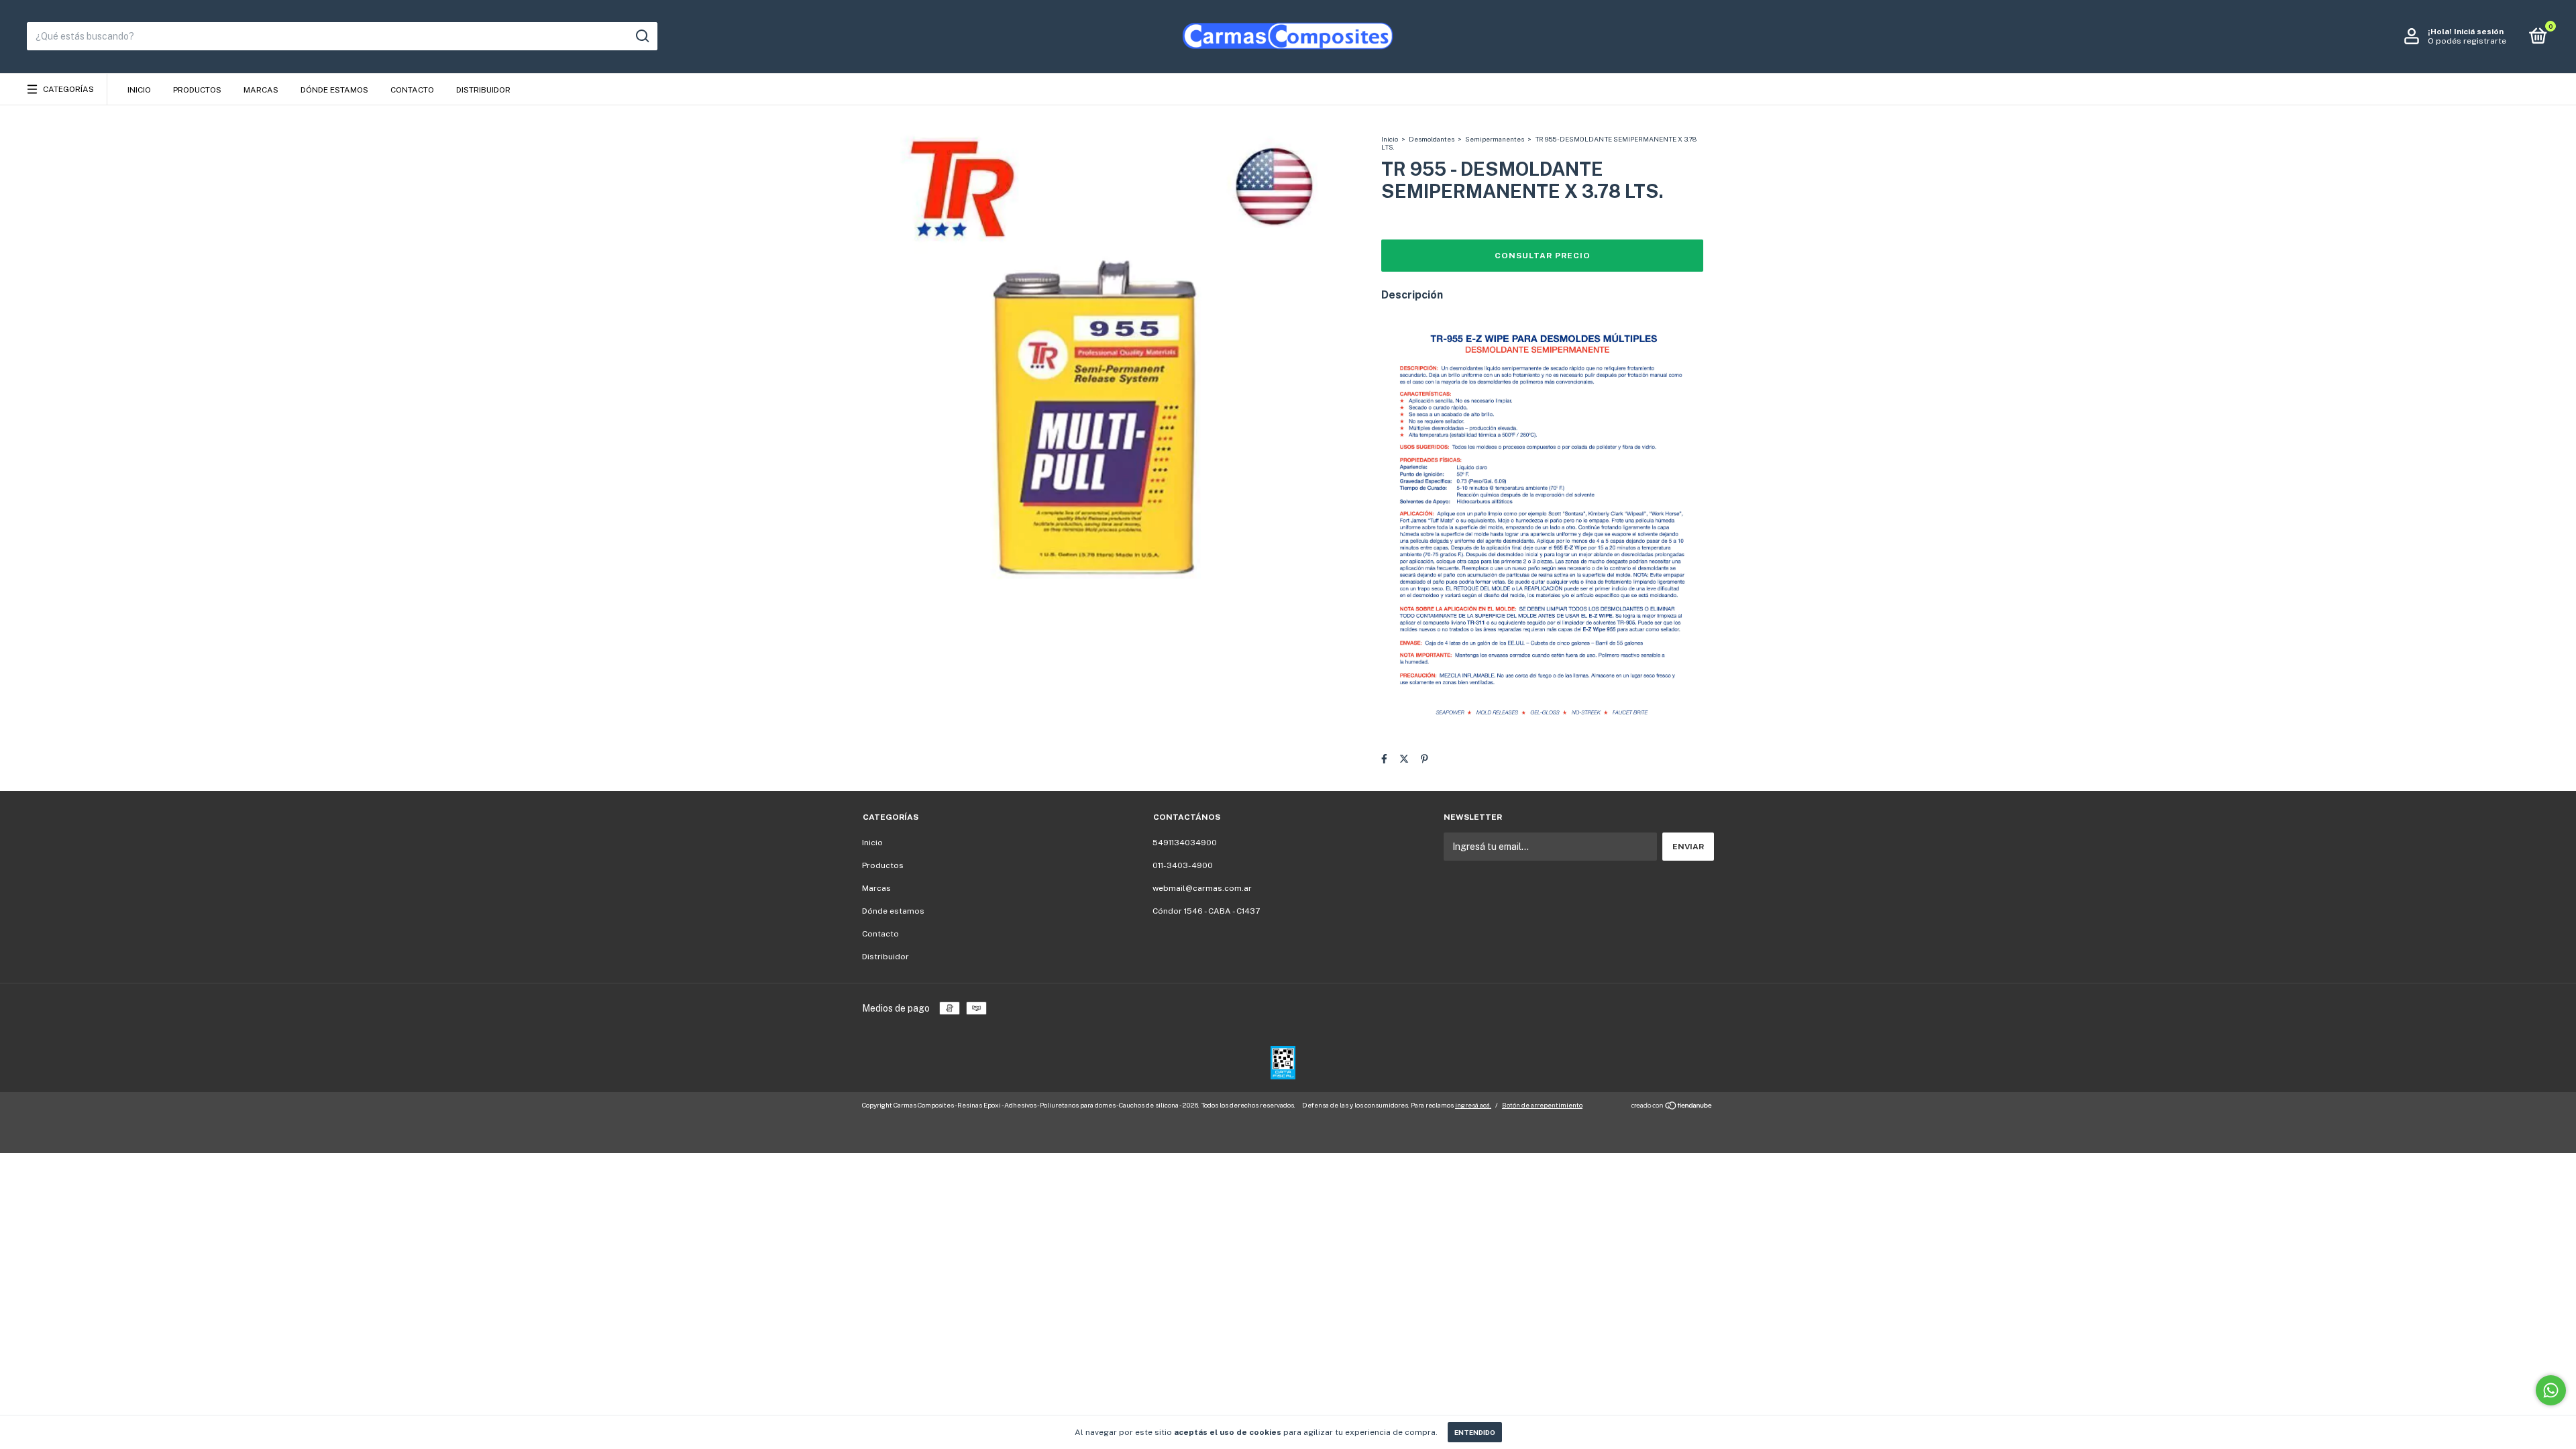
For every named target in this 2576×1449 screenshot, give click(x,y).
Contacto (412, 90)
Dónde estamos (334, 90)
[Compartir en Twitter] (1404, 759)
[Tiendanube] (1672, 1107)
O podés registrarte (2467, 41)
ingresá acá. (1473, 1105)
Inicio (139, 90)
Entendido (1475, 1432)
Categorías (68, 89)
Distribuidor (483, 90)
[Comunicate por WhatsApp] (2551, 1390)
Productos (197, 90)
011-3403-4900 (1183, 865)
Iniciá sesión (2479, 32)
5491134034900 (1185, 843)
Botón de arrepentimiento (1542, 1105)
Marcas (261, 90)
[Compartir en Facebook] (1384, 759)
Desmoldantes (1432, 139)
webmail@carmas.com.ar (1202, 888)
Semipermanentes (1495, 139)
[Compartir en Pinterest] (1425, 759)
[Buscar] (642, 36)
